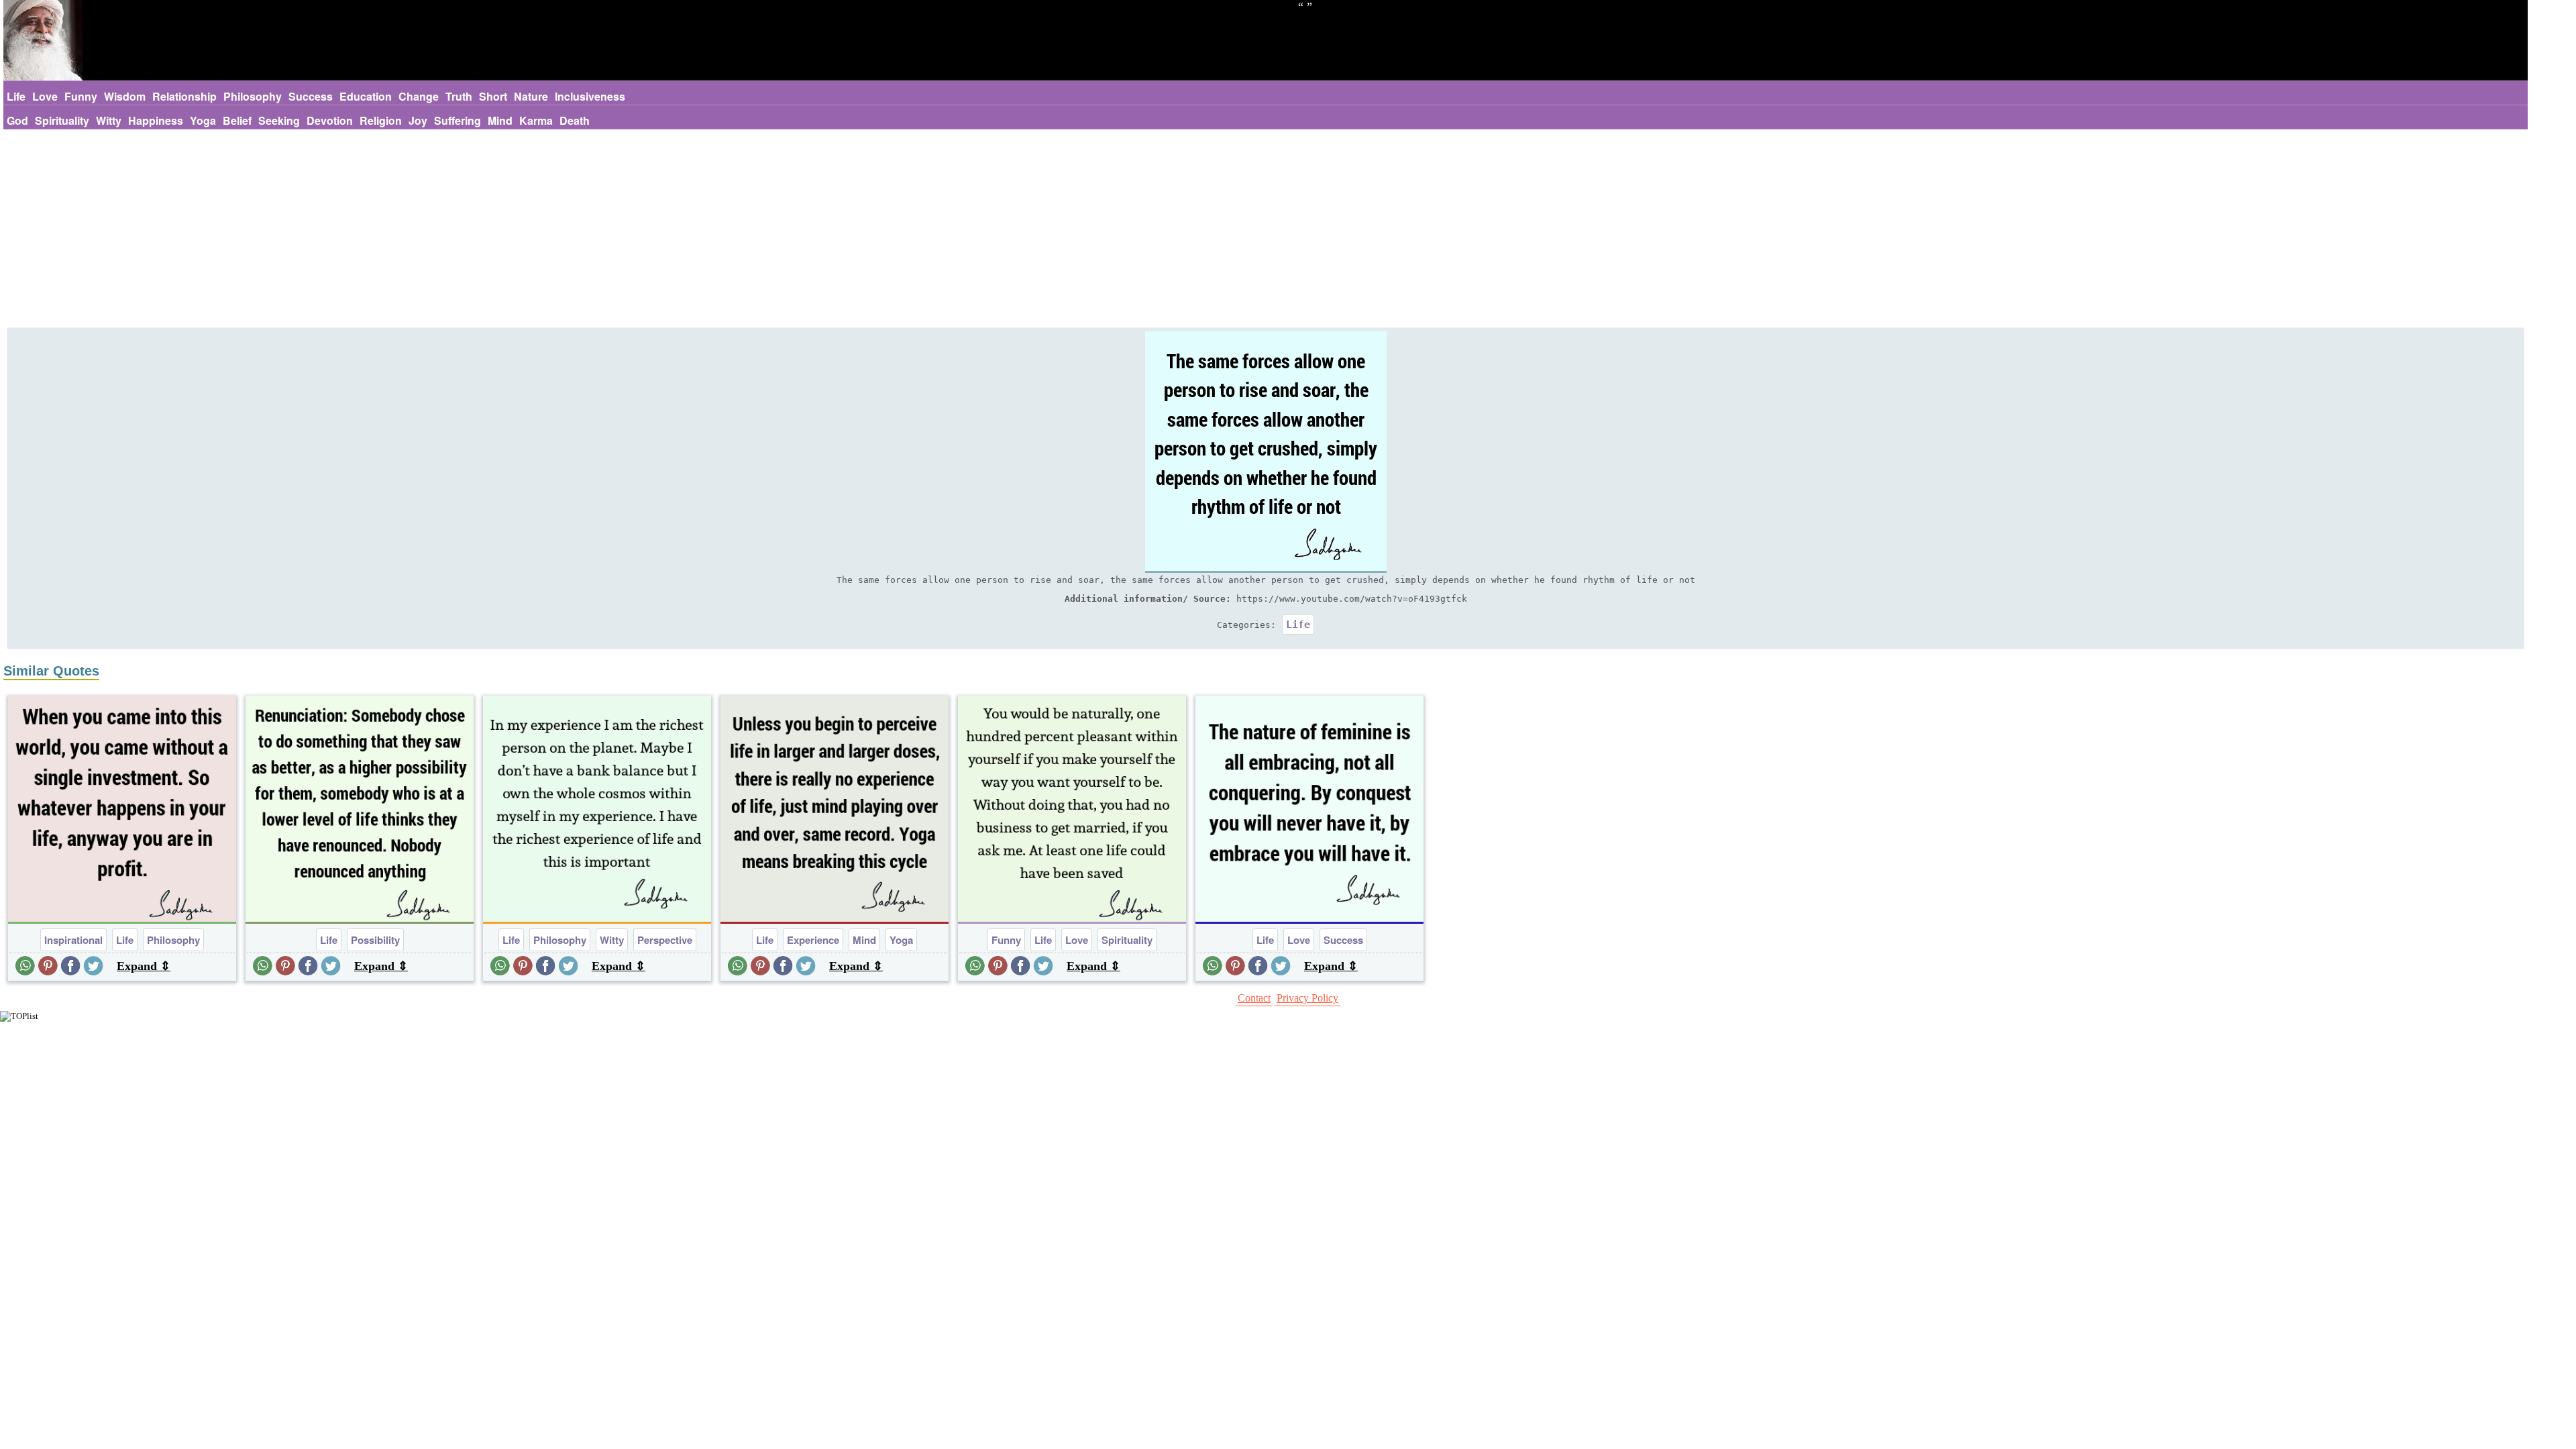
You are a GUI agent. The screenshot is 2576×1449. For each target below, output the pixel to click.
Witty (109, 120)
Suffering (458, 120)
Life (16, 96)
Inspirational (73, 940)
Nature (531, 96)
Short (493, 96)
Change (419, 96)
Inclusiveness (590, 96)
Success (311, 96)
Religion (381, 120)
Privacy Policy (1307, 998)
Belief (237, 120)
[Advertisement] (1266, 230)
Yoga (203, 120)
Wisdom (125, 96)
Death (575, 120)
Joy (418, 120)
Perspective (665, 940)
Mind (500, 120)
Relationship (184, 96)
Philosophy (253, 96)
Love (45, 96)
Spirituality (62, 120)
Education (366, 96)
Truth (459, 96)
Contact (1254, 998)
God (17, 120)
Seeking (279, 120)
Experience (813, 940)
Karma (536, 120)
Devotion (330, 120)
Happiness (156, 120)
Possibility (375, 940)
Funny (81, 96)
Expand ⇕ (144, 966)
